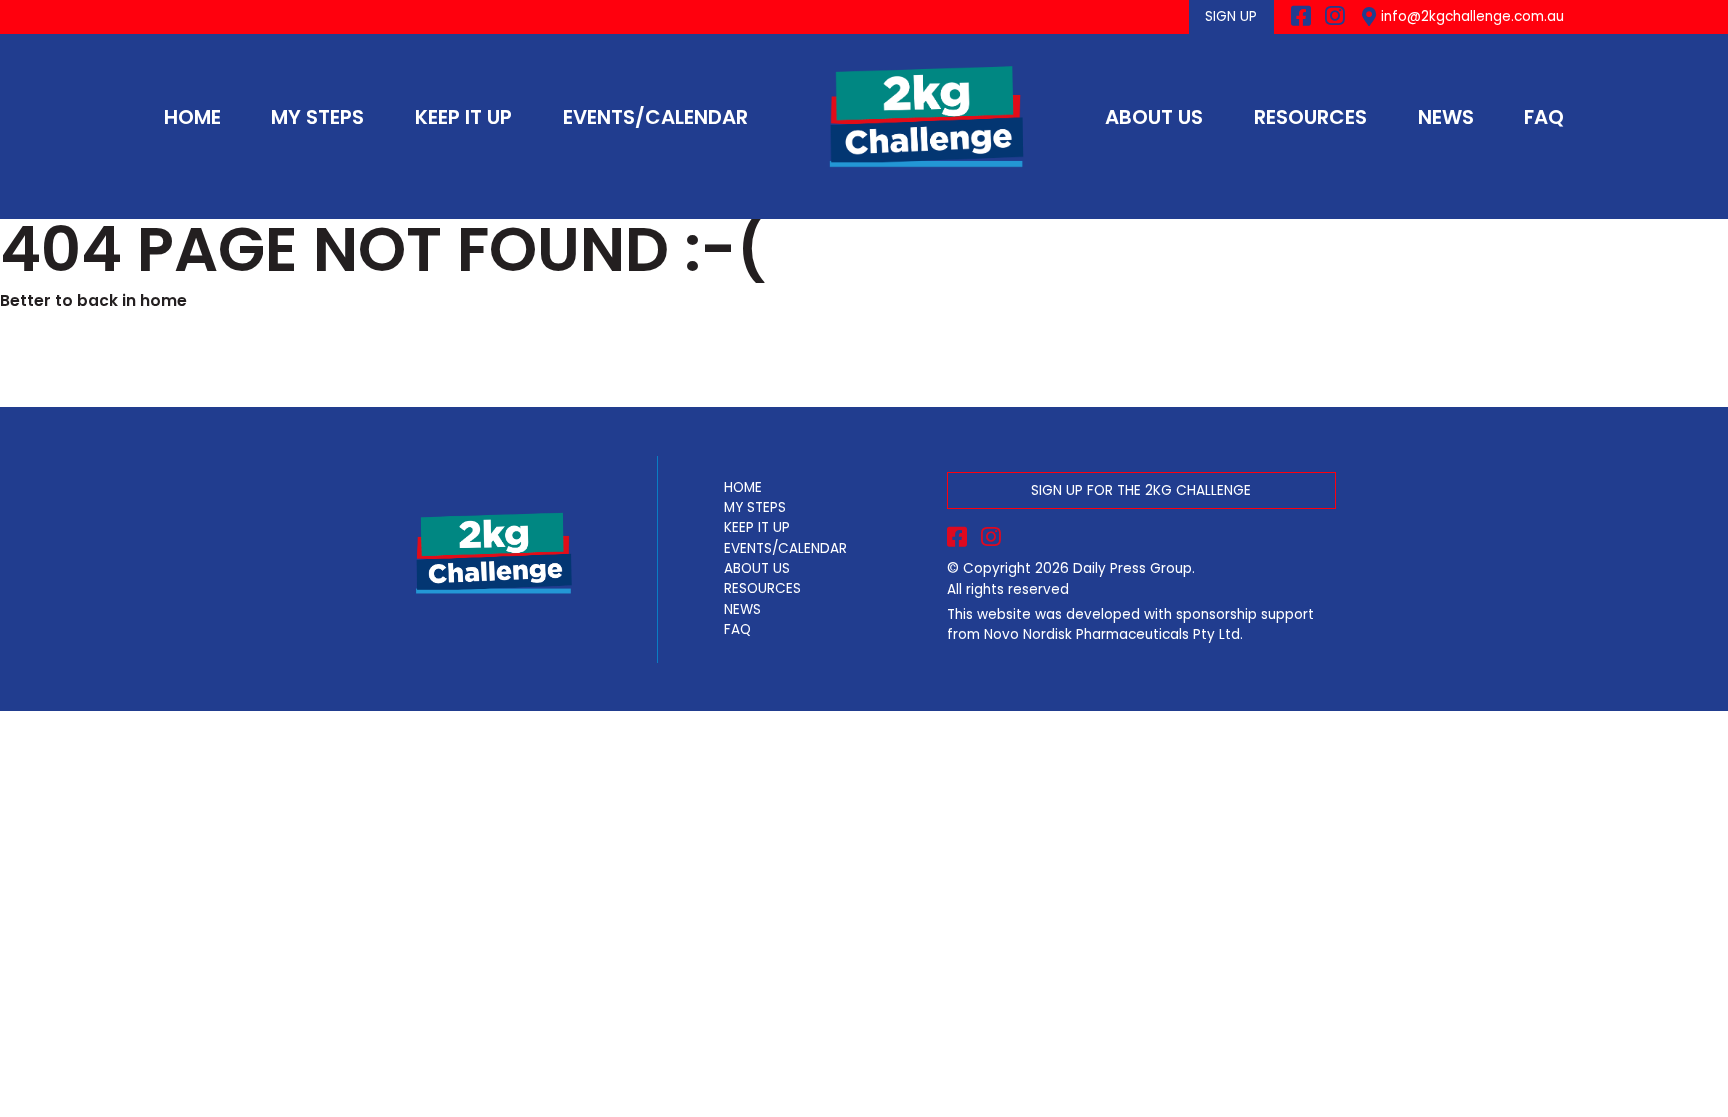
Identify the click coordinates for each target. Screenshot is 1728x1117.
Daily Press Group (1132, 568)
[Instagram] (1335, 17)
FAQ (1544, 117)
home (163, 300)
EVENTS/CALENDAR (655, 117)
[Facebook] (1301, 17)
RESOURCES (1310, 117)
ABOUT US (1154, 117)
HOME (192, 117)
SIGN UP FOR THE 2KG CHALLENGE (1141, 490)
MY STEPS (317, 117)
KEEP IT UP (463, 117)
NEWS (1446, 117)
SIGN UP (1231, 16)
